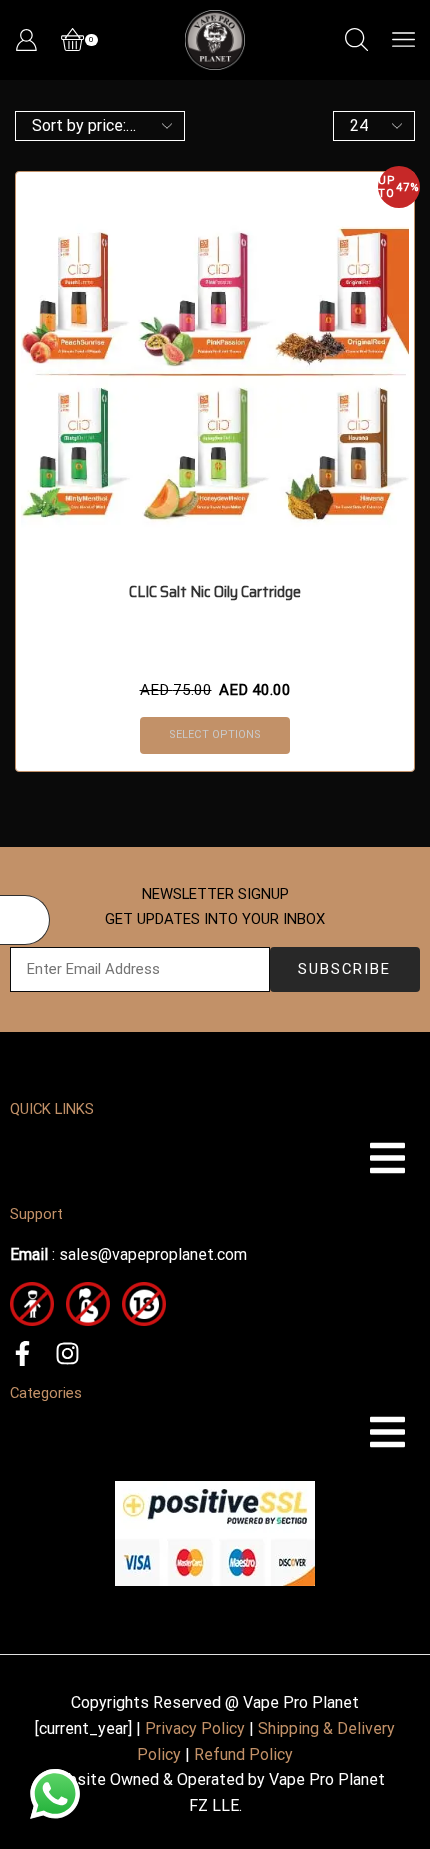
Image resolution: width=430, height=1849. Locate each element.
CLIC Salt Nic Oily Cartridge (215, 592)
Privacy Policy (195, 1728)
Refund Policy (243, 1754)
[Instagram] (67, 1353)
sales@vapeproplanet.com (153, 1254)
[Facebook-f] (22, 1353)
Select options (215, 734)
